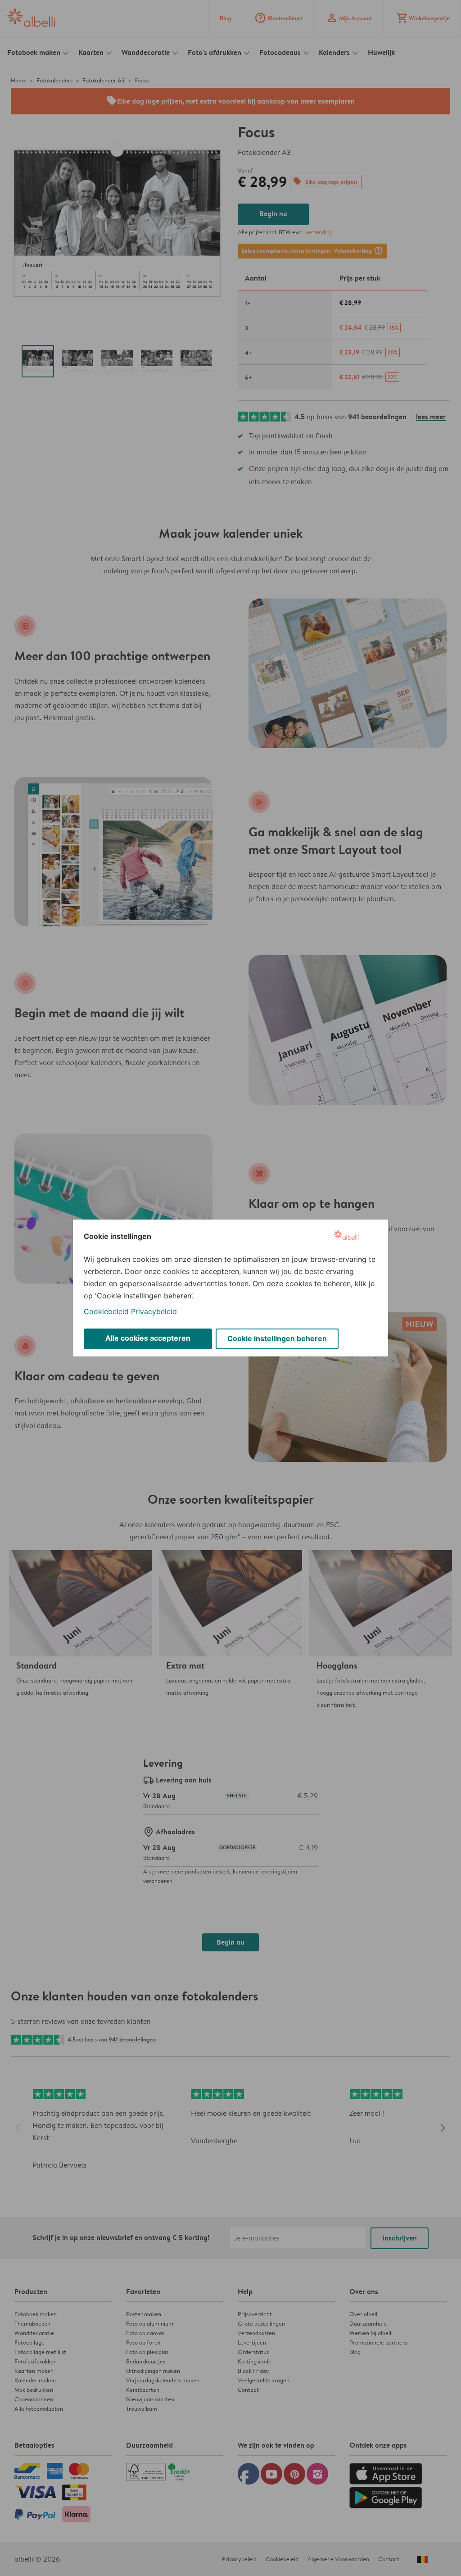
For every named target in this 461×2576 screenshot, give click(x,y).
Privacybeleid (154, 1311)
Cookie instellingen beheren (277, 1338)
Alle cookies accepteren (148, 1338)
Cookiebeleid (106, 1311)
